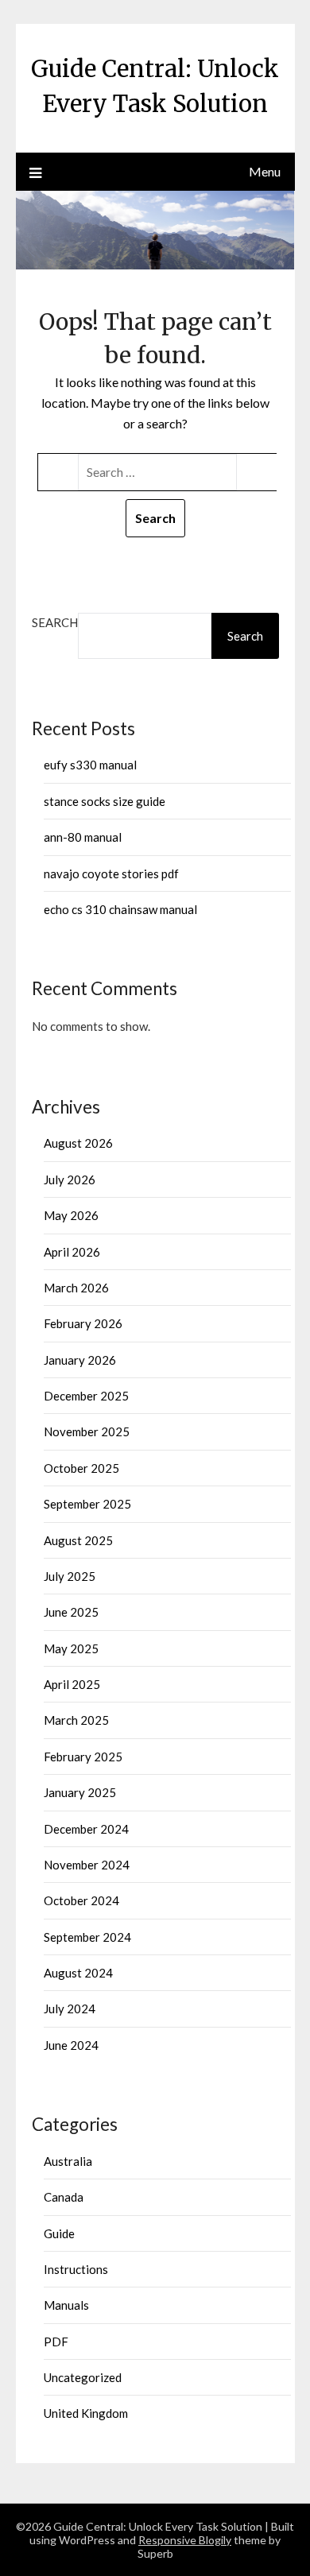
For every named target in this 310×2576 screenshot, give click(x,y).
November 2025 (87, 1431)
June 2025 (71, 1612)
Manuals (66, 2305)
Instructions (76, 2269)
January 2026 (80, 1360)
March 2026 (76, 1288)
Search (55, 622)
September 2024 (87, 1937)
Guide (59, 2233)
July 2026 (70, 1180)
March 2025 (76, 1720)
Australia (68, 2161)
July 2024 (70, 2009)
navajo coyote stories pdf (111, 874)
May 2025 (71, 1648)
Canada (64, 2197)
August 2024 (78, 1973)
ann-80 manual (83, 837)
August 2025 (78, 1540)
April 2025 (72, 1684)
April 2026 (72, 1252)
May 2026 (71, 1215)
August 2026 (78, 1143)
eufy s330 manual (90, 765)
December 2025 (86, 1396)
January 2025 (80, 1792)
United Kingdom (86, 2413)
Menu (265, 171)
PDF (56, 2342)
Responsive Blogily (185, 2540)
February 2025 (83, 1757)
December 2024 (86, 1829)
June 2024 (71, 2045)
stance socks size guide (105, 801)
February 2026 (83, 1323)
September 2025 (87, 1504)
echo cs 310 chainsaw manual (120, 909)
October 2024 (81, 1900)
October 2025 (81, 1468)
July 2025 (70, 1576)
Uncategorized (83, 2377)
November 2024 (87, 1865)
